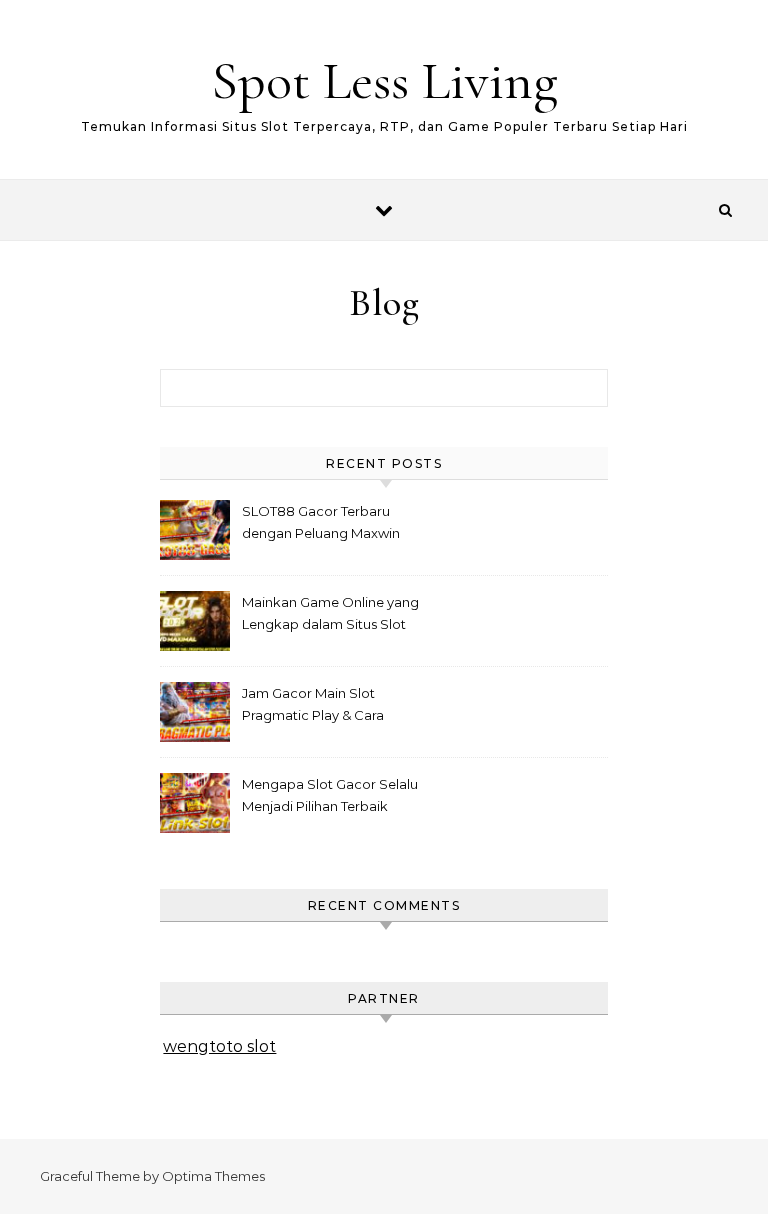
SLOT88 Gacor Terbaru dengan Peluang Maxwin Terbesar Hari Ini (321, 524)
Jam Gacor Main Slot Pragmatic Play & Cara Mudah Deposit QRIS (313, 706)
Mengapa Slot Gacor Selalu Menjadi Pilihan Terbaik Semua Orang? (330, 797)
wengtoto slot (219, 1046)
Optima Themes (213, 1176)
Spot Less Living (384, 80)
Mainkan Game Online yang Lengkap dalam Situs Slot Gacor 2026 (330, 615)
